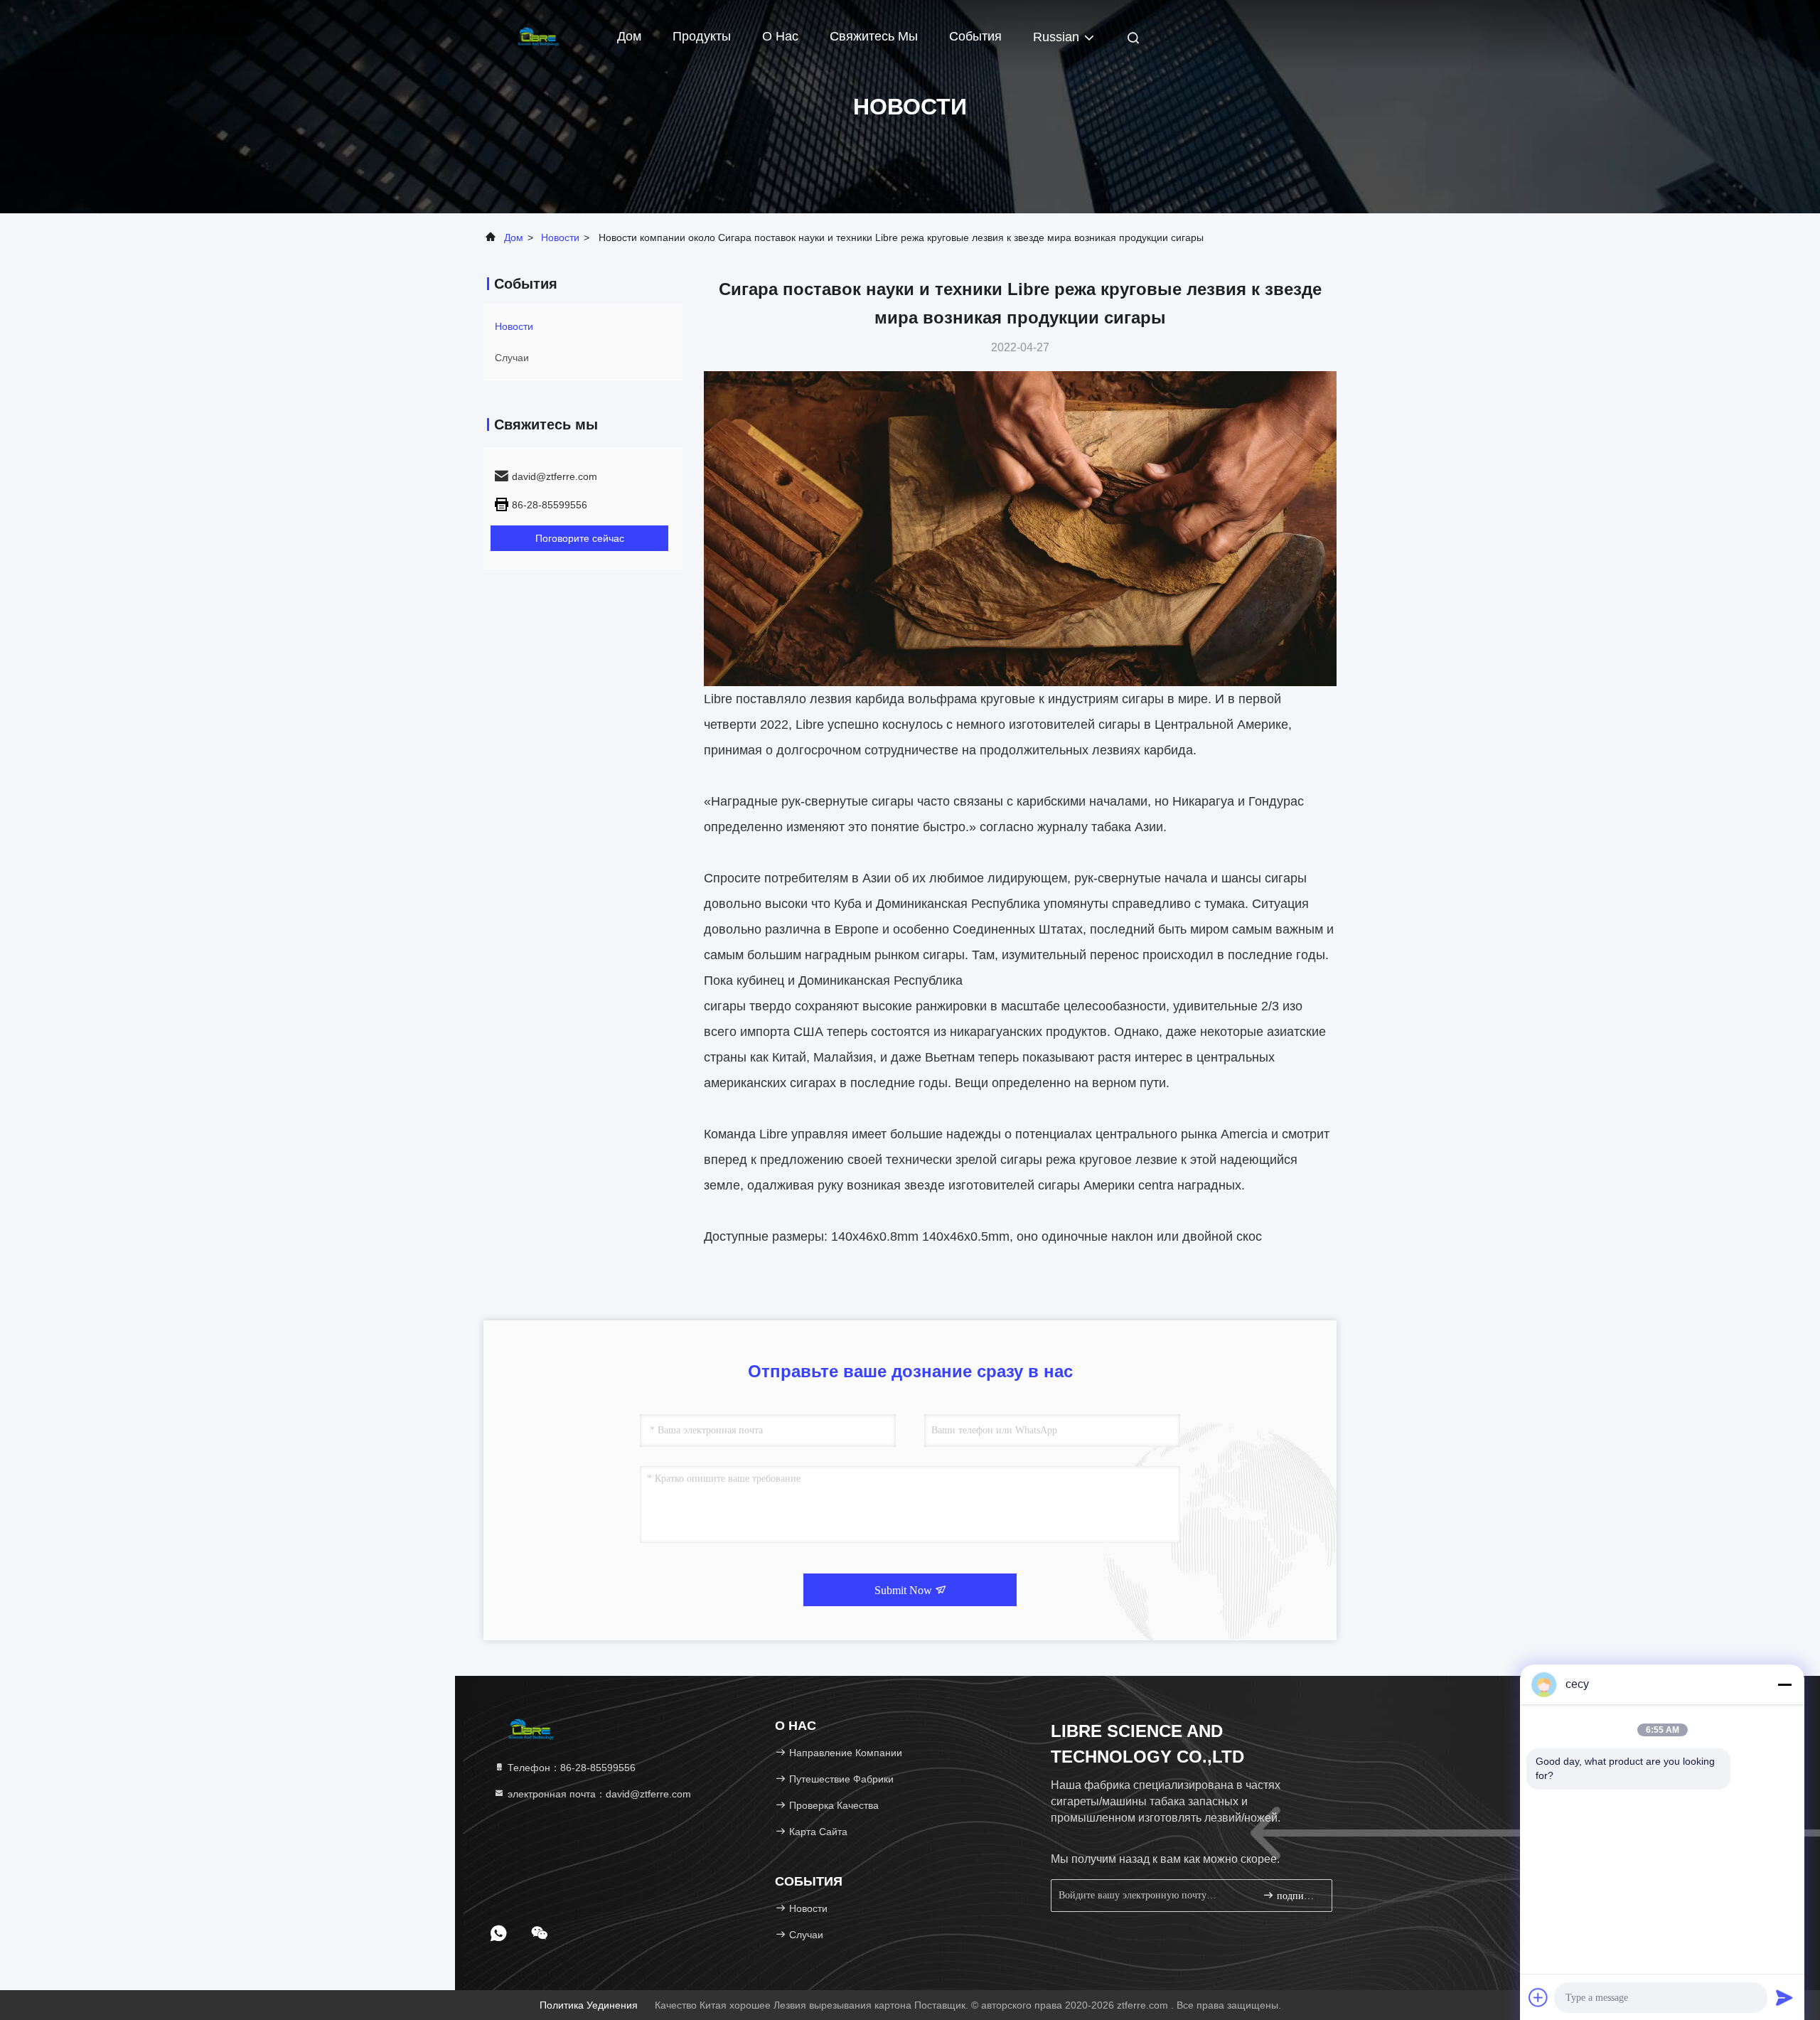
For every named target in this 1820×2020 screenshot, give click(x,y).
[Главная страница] (540, 36)
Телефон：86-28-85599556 (570, 1768)
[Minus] (1784, 1684)
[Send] (1784, 1997)
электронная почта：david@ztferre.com (598, 1794)
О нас (780, 36)
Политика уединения (589, 2005)
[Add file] (1538, 1997)
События (975, 36)
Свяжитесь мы (874, 36)
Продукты (702, 36)
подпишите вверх (1297, 1896)
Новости (560, 237)
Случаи (512, 358)
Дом (629, 36)
